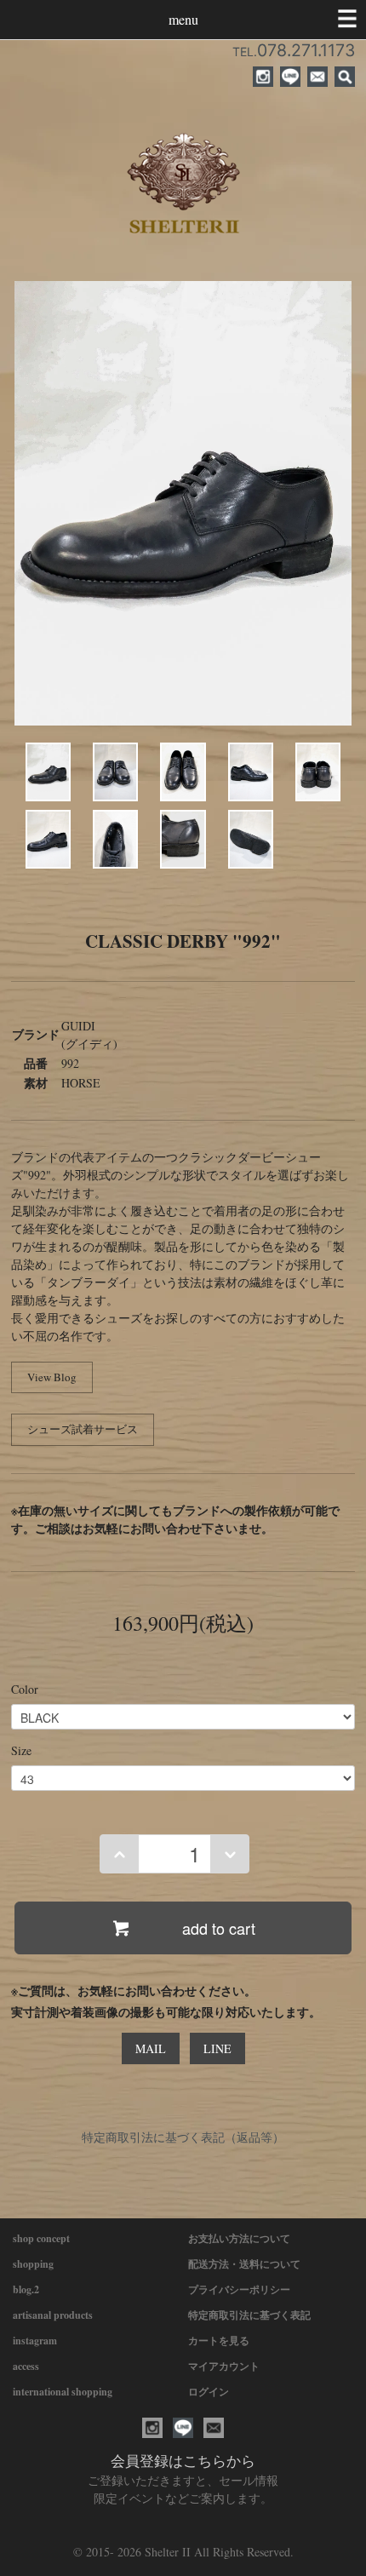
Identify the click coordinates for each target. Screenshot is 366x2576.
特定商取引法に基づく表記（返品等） (183, 2137)
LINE (217, 2048)
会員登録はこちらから (183, 2461)
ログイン (209, 2392)
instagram (35, 2341)
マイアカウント (224, 2366)
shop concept (41, 2238)
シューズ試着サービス (83, 1429)
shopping (33, 2264)
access (26, 2366)
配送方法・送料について (244, 2264)
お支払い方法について (239, 2238)
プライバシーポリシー (239, 2289)
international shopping (63, 2392)
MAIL (151, 2048)
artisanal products (53, 2315)
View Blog (52, 1377)
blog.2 (26, 2289)
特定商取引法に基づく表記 (249, 2315)
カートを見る (219, 2341)
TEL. (294, 52)
